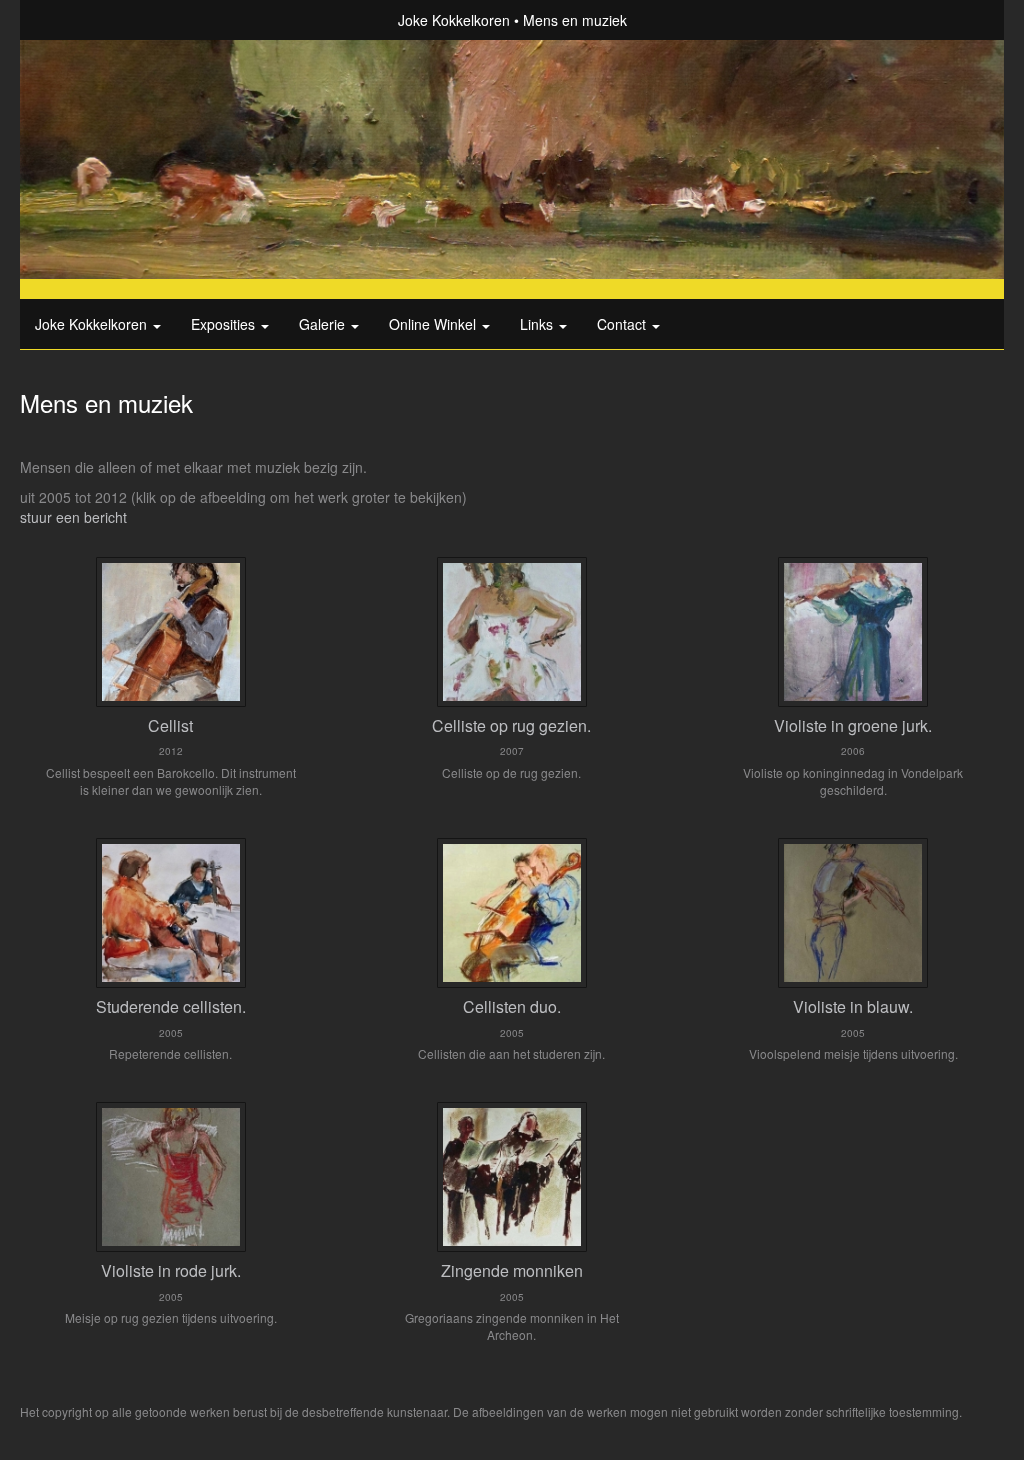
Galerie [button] (324, 324)
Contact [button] (623, 324)
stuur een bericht (73, 517)
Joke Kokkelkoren (454, 20)
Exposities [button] (225, 324)
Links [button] (538, 324)
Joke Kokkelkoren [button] (93, 324)
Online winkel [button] (434, 324)
